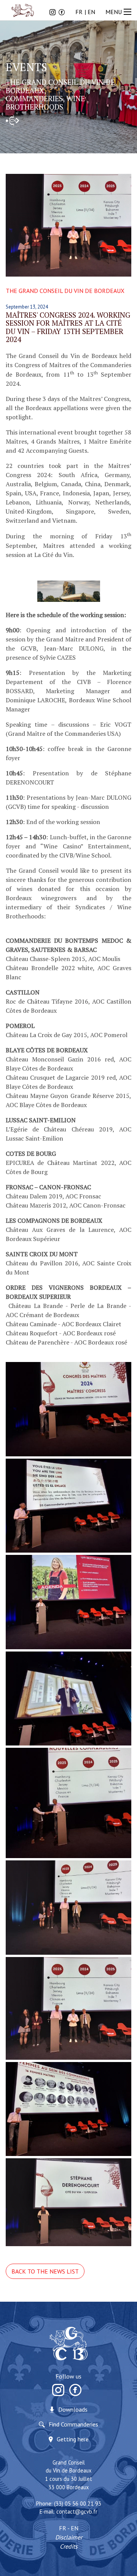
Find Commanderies (73, 2424)
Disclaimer (69, 2537)
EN (91, 12)
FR (79, 12)
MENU (114, 12)
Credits (69, 2546)
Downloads (73, 2409)
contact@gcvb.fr (77, 2512)
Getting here (73, 2439)
